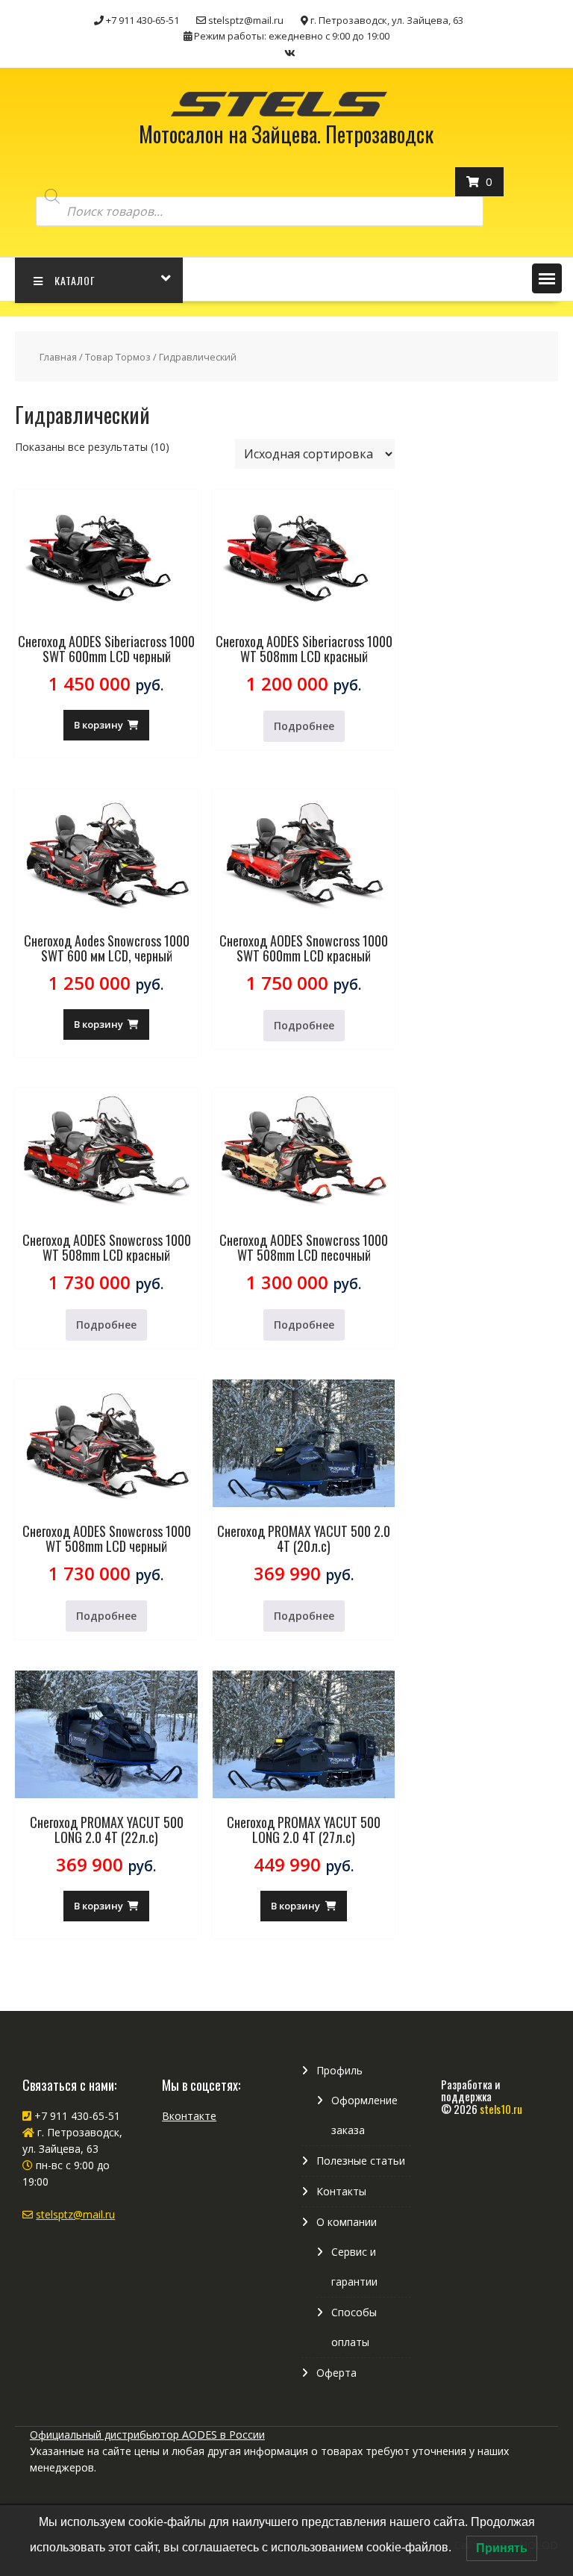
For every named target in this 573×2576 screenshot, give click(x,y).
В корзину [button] (98, 725)
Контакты (341, 2191)
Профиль (339, 2070)
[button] (547, 278)
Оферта (336, 2373)
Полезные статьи (361, 2161)
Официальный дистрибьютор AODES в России (147, 2435)
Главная (58, 357)
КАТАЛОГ (75, 280)
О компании (347, 2222)
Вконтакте (189, 2116)
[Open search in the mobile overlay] (260, 197)
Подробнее (304, 726)
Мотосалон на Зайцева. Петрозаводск (286, 134)
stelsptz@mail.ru (75, 2214)
